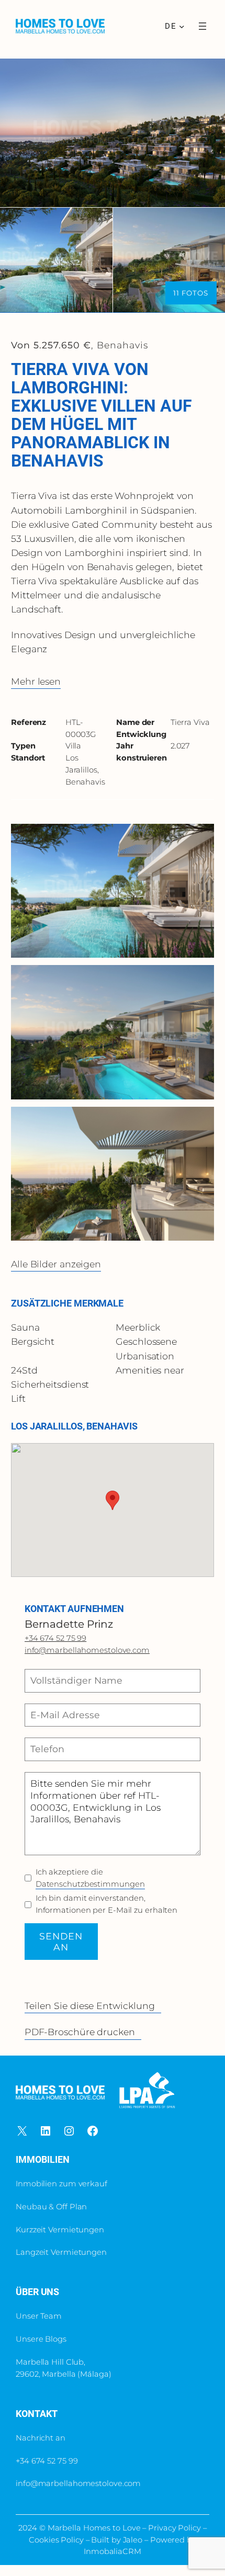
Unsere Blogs (41, 2339)
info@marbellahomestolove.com (87, 1650)
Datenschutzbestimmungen (90, 1884)
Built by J (109, 2540)
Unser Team (39, 2316)
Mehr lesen (36, 681)
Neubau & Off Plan (51, 2207)
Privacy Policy (176, 2528)
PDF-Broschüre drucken (80, 2032)
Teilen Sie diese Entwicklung (90, 2006)
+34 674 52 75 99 (55, 1638)
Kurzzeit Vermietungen (60, 2230)
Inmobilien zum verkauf (61, 2184)
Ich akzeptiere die (90, 1878)
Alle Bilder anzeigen (56, 1264)
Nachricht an (41, 2438)
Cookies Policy (56, 2540)
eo (138, 2540)
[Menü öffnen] (203, 26)
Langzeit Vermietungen (61, 2252)
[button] (113, 1500)
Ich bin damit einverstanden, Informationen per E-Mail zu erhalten (106, 1904)
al (130, 2540)
